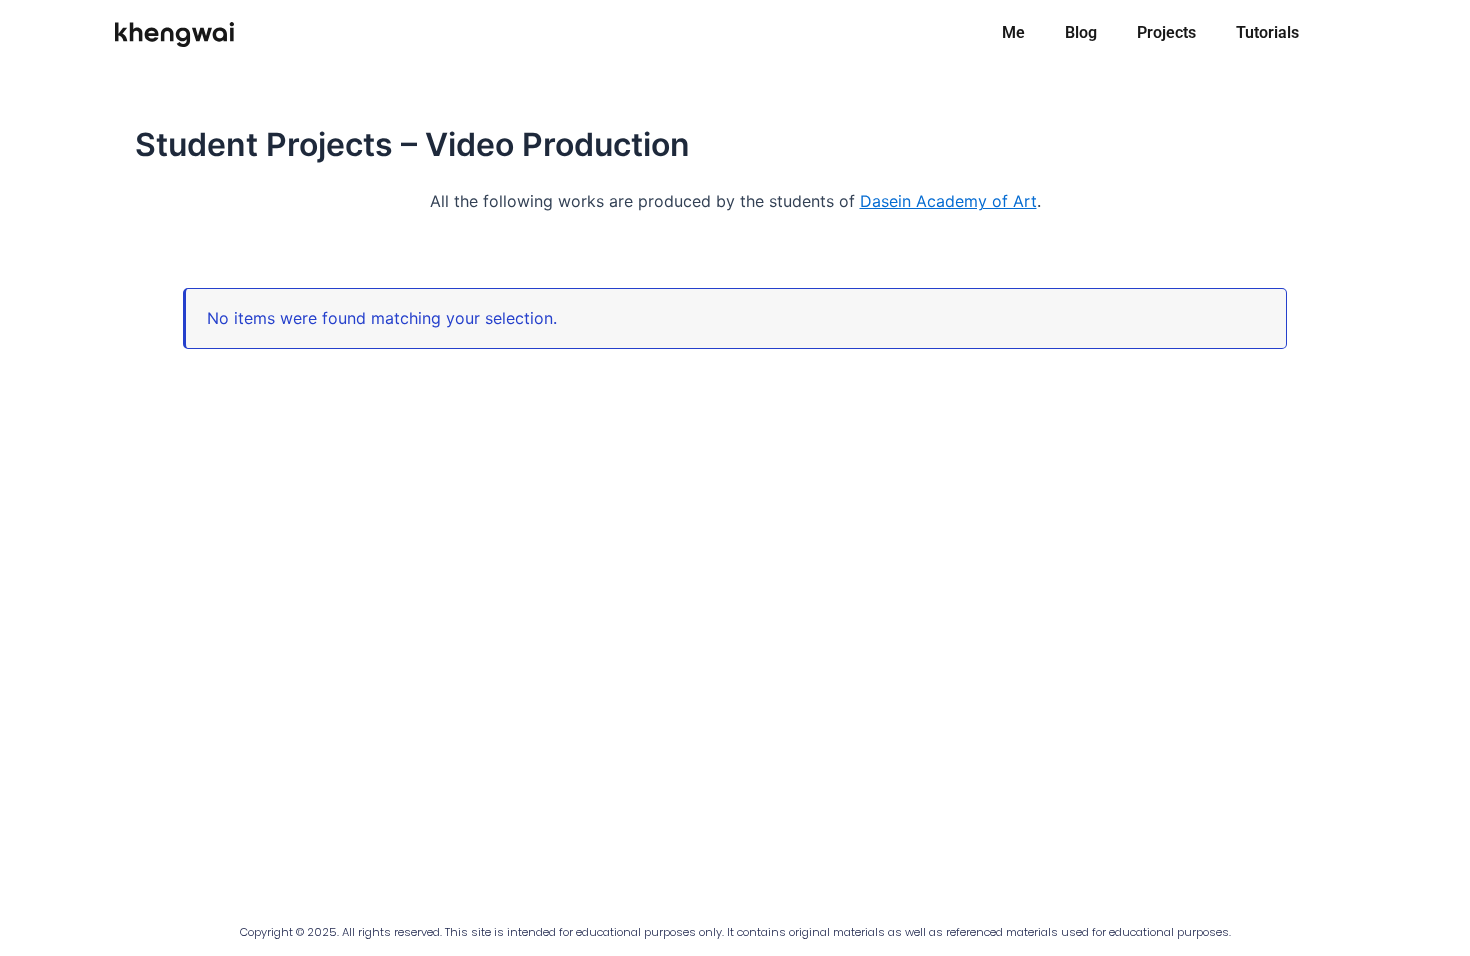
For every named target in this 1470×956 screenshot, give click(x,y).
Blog (1081, 32)
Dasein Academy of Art (948, 201)
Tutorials (1267, 32)
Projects (1166, 32)
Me (1013, 32)
